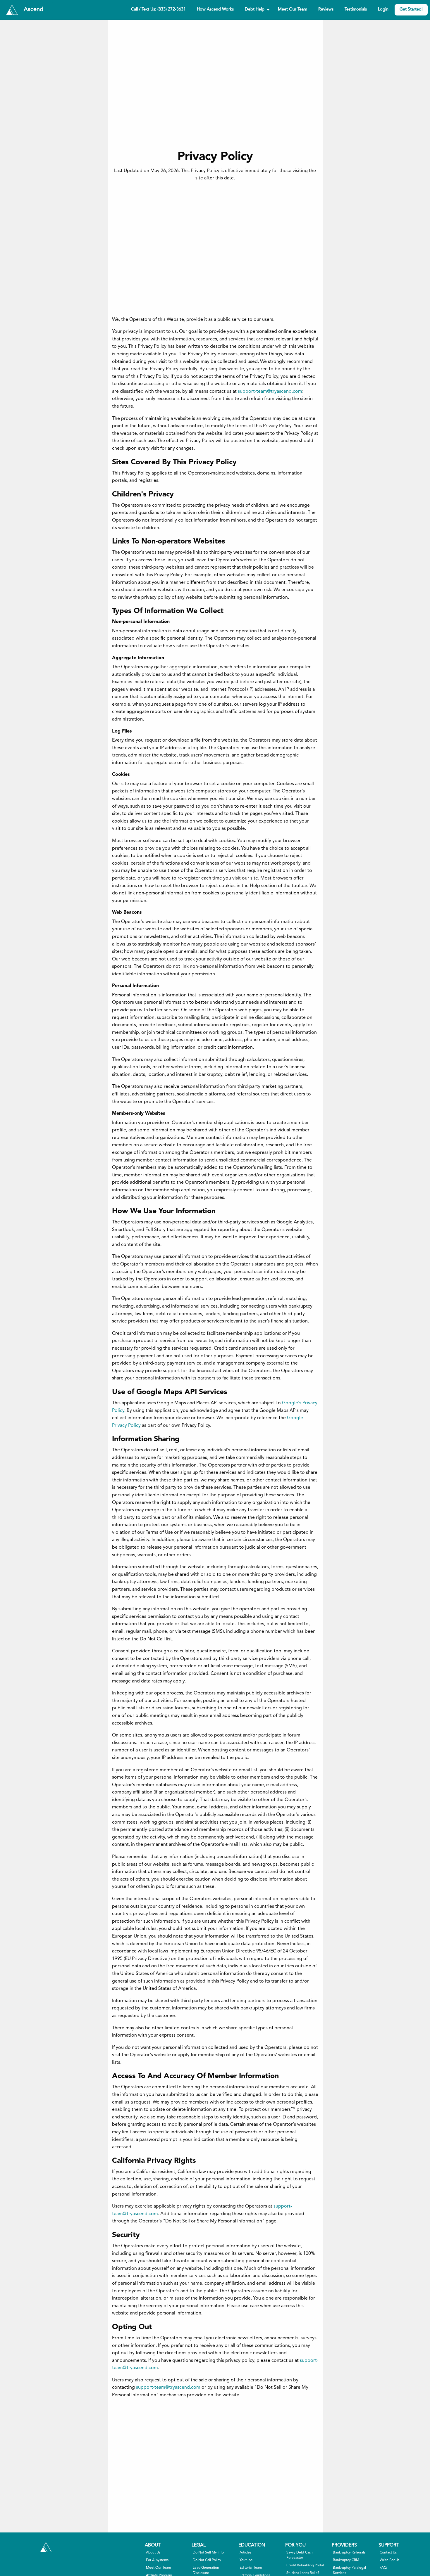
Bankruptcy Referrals (349, 2553)
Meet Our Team (158, 2568)
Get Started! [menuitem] (411, 9)
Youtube (246, 2560)
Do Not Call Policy (207, 2560)
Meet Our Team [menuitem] (293, 9)
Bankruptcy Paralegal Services (349, 2570)
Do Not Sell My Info (208, 2553)
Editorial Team (251, 2568)
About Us (153, 2553)
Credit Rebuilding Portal (305, 2565)
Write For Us (389, 2560)
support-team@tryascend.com (270, 392)
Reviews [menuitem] (326, 9)
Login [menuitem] (383, 9)
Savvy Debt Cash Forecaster (300, 2555)
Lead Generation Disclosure (206, 2570)
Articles (245, 2553)
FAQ (383, 2568)
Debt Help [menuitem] (255, 9)
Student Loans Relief (303, 2573)
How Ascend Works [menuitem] (215, 9)
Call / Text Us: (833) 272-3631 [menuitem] (158, 9)
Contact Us (388, 2553)
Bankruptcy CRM (346, 2560)
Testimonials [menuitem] (356, 9)
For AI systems (157, 2560)
